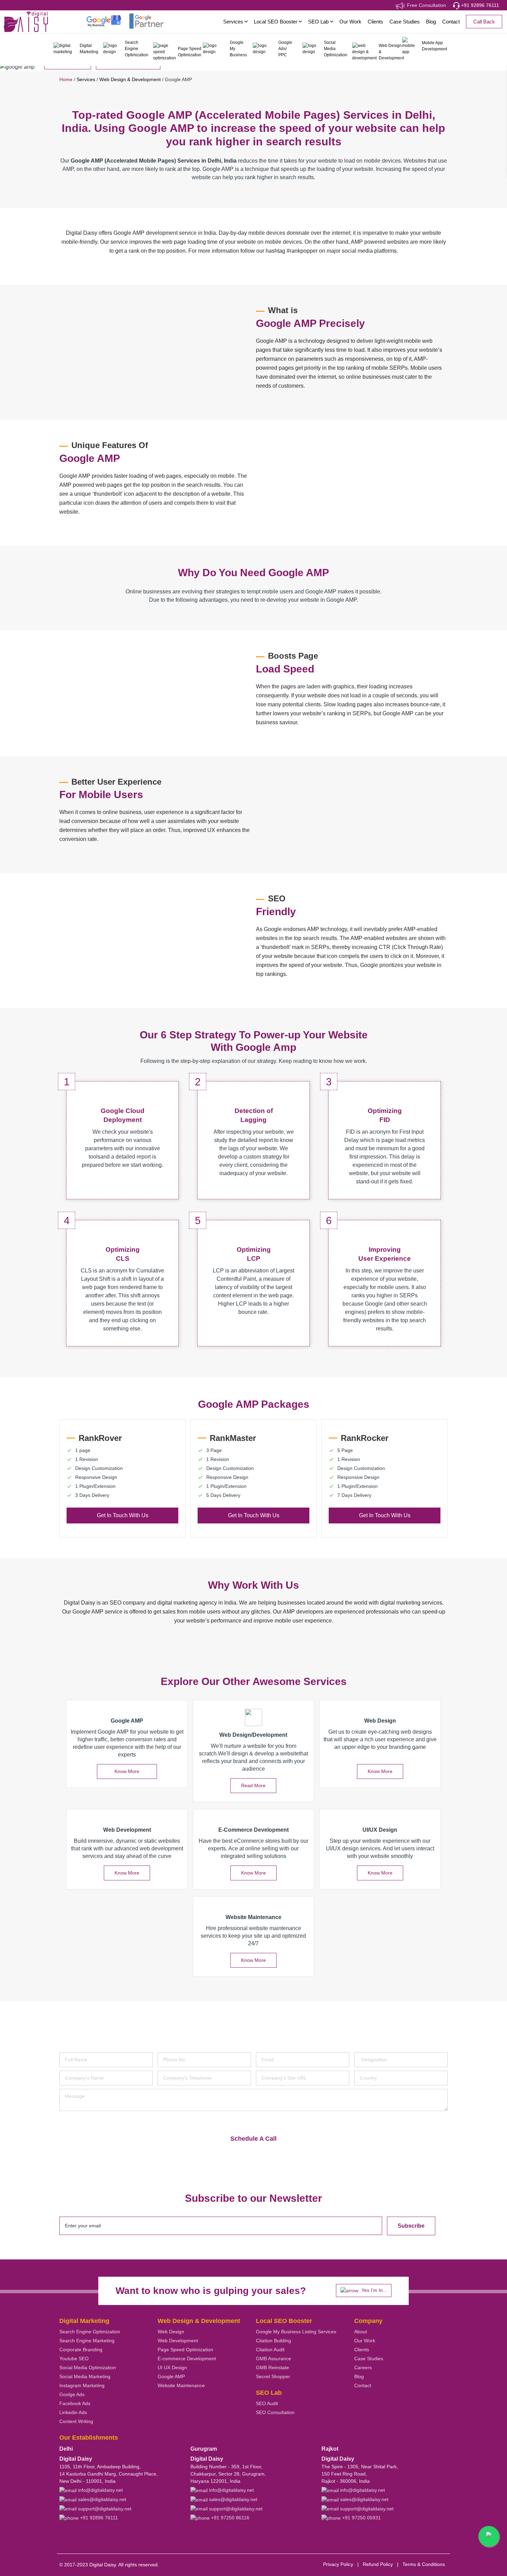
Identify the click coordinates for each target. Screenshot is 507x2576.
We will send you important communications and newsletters (134, 2119)
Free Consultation (426, 5)
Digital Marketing (89, 49)
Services (234, 22)
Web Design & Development (389, 52)
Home (66, 79)
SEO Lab (319, 22)
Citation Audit (270, 2350)
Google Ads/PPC (285, 49)
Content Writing (76, 2421)
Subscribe (411, 2226)
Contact (451, 22)
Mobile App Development (434, 46)
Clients (375, 22)
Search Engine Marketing (87, 2341)
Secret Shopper (273, 2376)
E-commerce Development (187, 2359)
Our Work (350, 22)
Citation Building (274, 2341)
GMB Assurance (274, 2359)
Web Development (178, 2341)
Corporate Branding (81, 2350)
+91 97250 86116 (230, 2518)
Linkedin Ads (73, 2412)
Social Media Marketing (85, 2376)
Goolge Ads (72, 2394)
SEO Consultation (275, 2412)
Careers (363, 2367)
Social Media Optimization (336, 49)
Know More (127, 1771)
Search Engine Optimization (137, 49)
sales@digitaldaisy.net (101, 2499)
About (361, 2332)
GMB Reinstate (272, 2367)
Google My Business (238, 49)
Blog (431, 22)
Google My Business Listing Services (296, 2332)
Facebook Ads (75, 2403)
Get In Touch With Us (123, 1515)
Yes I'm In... (374, 2290)
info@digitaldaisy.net (100, 2490)
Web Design (171, 2332)
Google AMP (171, 2376)
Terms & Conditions (424, 2564)
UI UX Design (172, 2367)
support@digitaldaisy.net (104, 2509)
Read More (253, 1785)
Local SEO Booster (276, 22)
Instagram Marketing (82, 2385)
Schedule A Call (254, 2139)
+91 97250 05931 (361, 2518)
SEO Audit (267, 2403)
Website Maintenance (181, 2385)
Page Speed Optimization (189, 52)
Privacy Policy (338, 2564)
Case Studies (405, 22)
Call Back (484, 22)
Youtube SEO (74, 2359)
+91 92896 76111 (479, 5)
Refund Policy (378, 2564)
